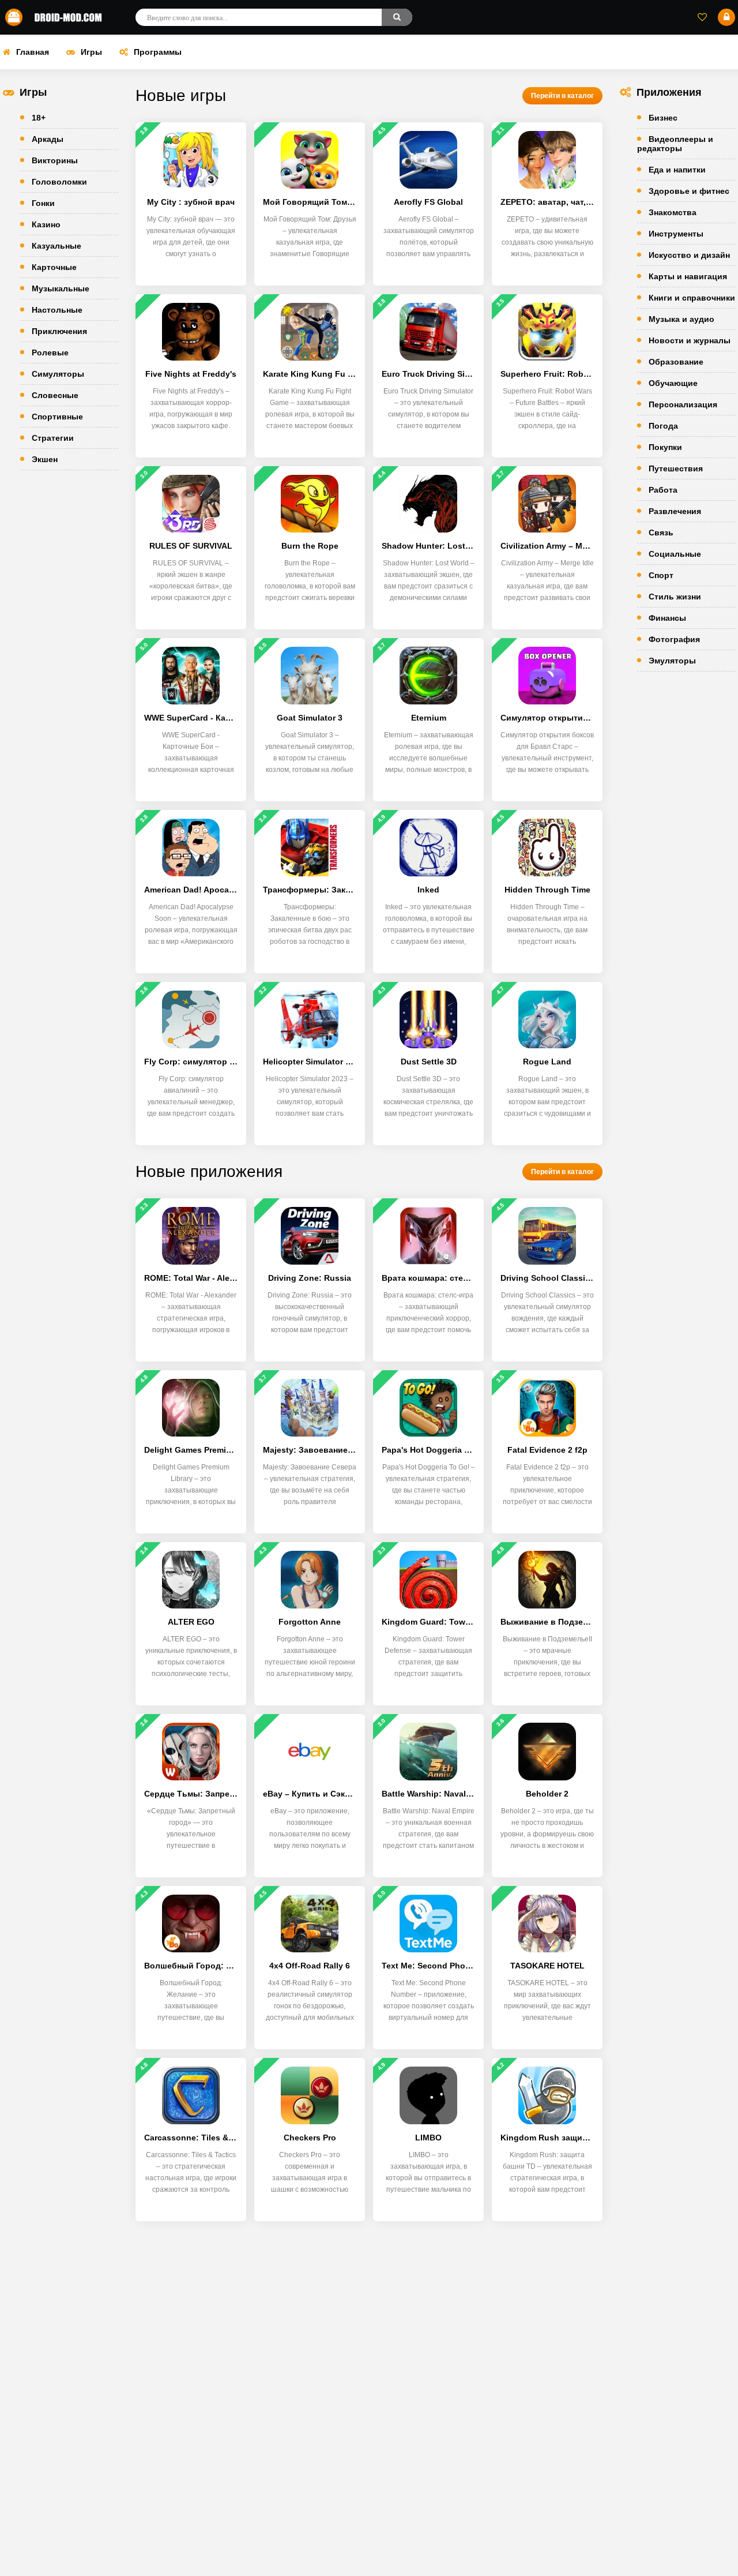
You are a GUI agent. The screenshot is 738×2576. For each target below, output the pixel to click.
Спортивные (57, 417)
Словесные (55, 395)
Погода (663, 426)
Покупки (665, 447)
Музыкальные (61, 288)
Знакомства (673, 212)
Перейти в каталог (562, 96)
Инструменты (676, 234)
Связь (661, 533)
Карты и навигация (688, 276)
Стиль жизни (675, 597)
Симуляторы (58, 374)
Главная (33, 52)
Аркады (48, 139)
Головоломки (59, 182)
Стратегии (53, 438)
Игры (91, 52)
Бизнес (663, 118)
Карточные (54, 267)
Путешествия (676, 468)
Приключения (59, 331)
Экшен (45, 459)
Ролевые (50, 353)
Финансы (667, 618)
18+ (39, 118)
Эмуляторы (672, 661)
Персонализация (683, 404)
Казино (46, 224)
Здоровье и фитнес (689, 191)
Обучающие (673, 383)
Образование (676, 362)
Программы (158, 52)
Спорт (661, 575)
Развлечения (675, 511)
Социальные (675, 554)
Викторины (55, 160)
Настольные (57, 310)
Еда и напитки (677, 170)
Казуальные (57, 246)
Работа (663, 490)
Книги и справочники (692, 298)
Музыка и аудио (681, 319)
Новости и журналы (690, 340)
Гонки (43, 203)
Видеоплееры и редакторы (675, 144)
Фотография (674, 639)
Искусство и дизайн (689, 255)
